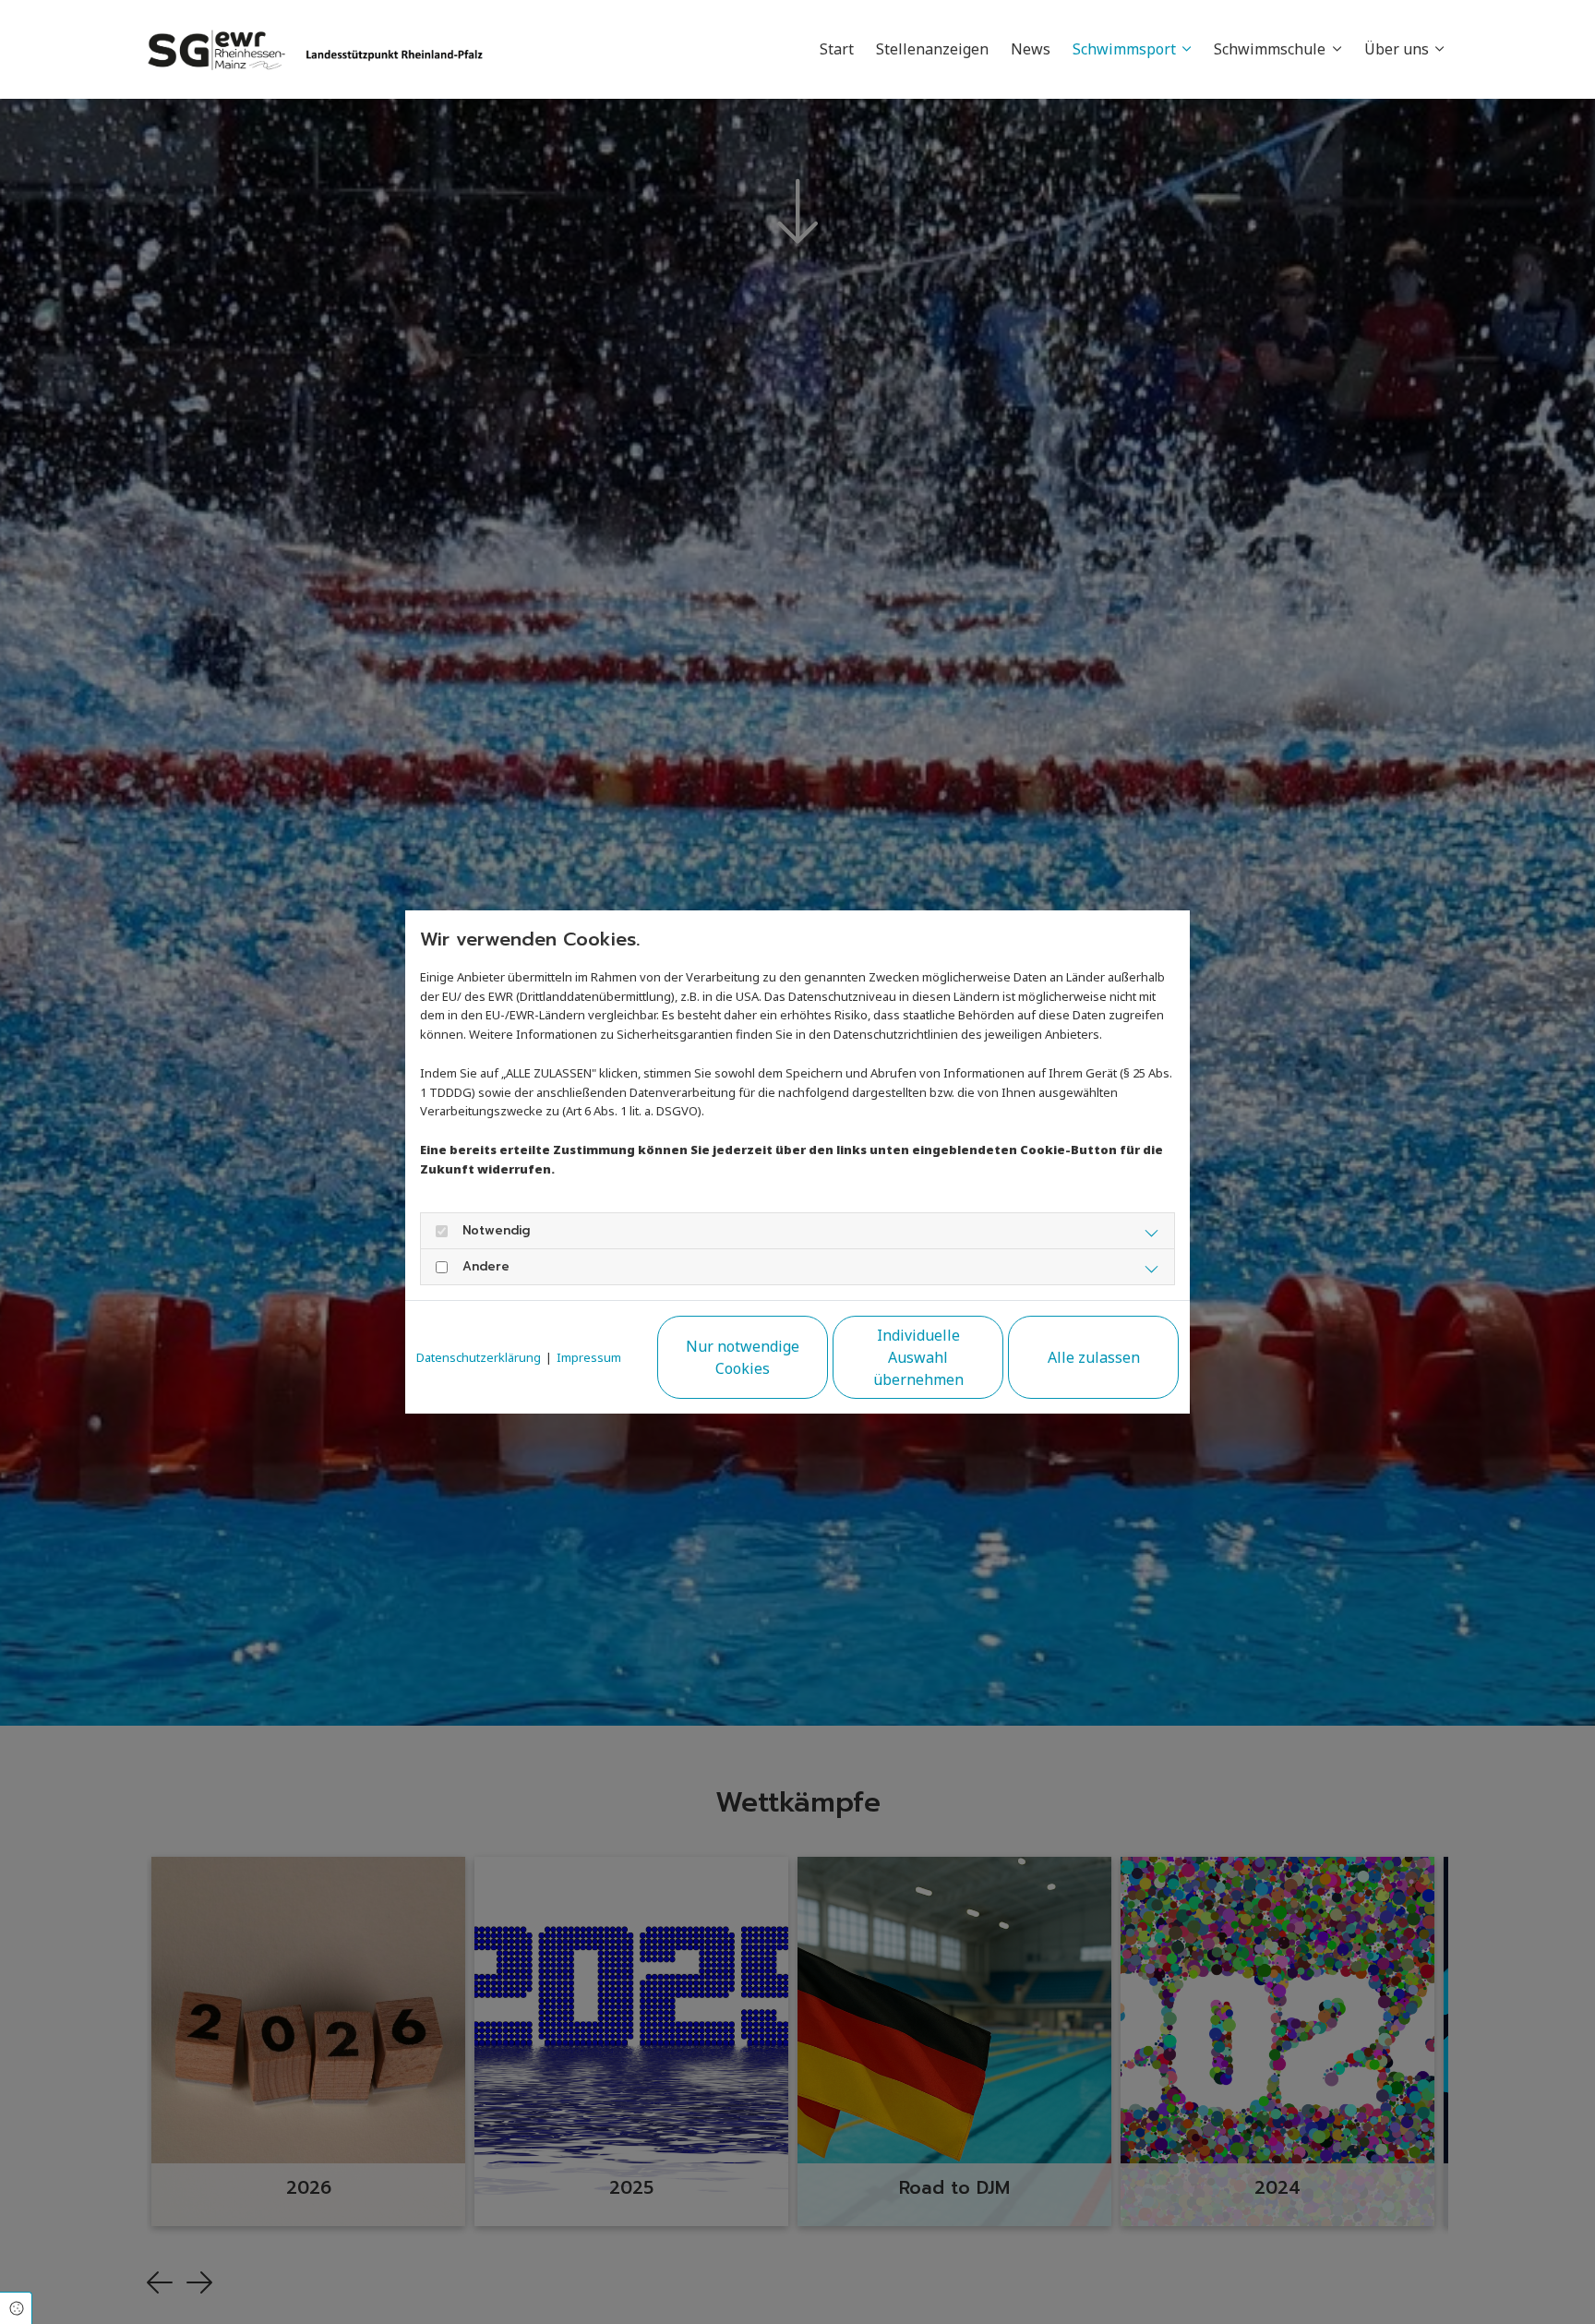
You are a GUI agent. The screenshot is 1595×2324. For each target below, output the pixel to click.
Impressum (589, 1357)
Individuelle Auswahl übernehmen (918, 1357)
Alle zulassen (1094, 1357)
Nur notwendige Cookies (743, 1357)
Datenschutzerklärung (479, 1357)
